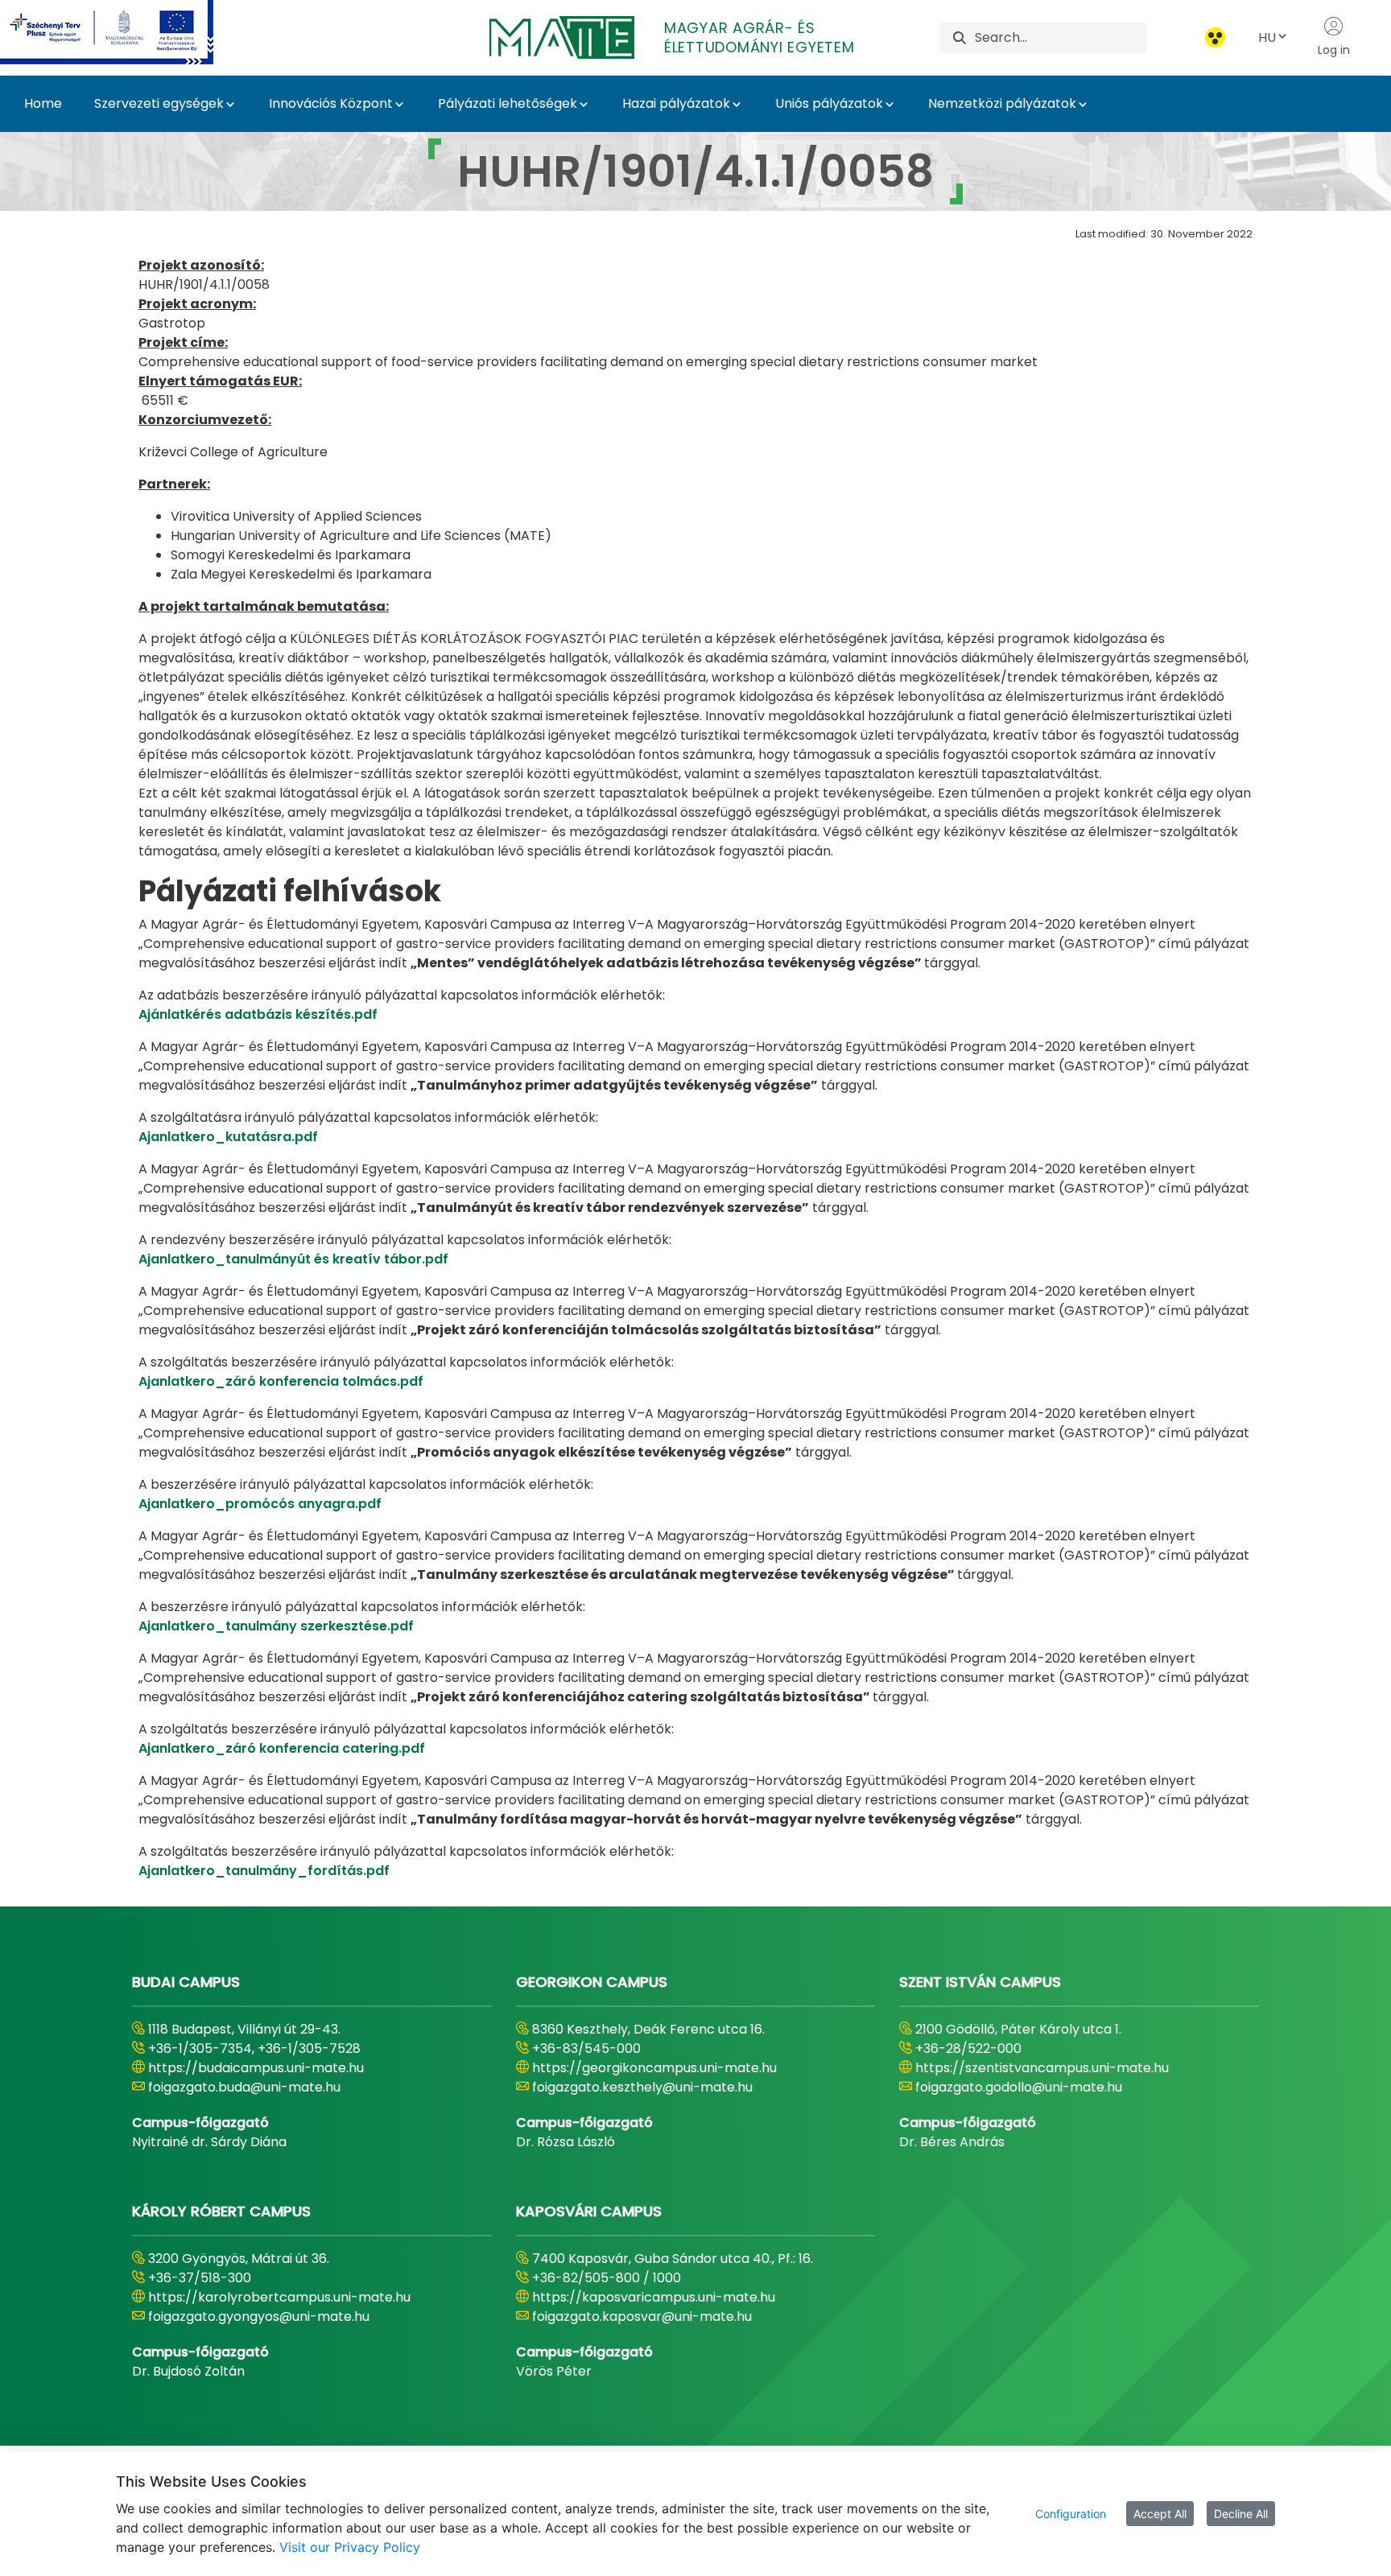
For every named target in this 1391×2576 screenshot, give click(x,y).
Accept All (1160, 2514)
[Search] (960, 37)
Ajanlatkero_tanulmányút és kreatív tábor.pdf (293, 1259)
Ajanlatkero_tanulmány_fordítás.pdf (264, 1871)
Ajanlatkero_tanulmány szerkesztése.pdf (276, 1626)
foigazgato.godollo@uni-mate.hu (1019, 2087)
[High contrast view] (1215, 37)
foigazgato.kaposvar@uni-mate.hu (642, 2316)
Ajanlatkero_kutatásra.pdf (228, 1137)
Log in (1334, 50)
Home (43, 103)
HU (1267, 37)
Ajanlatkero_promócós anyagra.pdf (260, 1504)
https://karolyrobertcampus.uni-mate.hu (279, 2297)
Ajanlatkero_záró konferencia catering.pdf (282, 1748)
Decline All (1241, 2514)
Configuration (1071, 2514)
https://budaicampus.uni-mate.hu (256, 2068)
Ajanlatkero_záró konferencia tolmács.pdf (281, 1381)
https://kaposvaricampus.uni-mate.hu (654, 2297)
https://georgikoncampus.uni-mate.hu (654, 2068)
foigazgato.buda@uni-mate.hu (244, 2087)
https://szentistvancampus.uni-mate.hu (1042, 2068)
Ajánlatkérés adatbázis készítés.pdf (258, 1014)
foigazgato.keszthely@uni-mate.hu (642, 2087)
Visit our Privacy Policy (350, 2547)
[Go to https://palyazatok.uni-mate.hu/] (126, 32)
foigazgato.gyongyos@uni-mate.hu (259, 2316)
